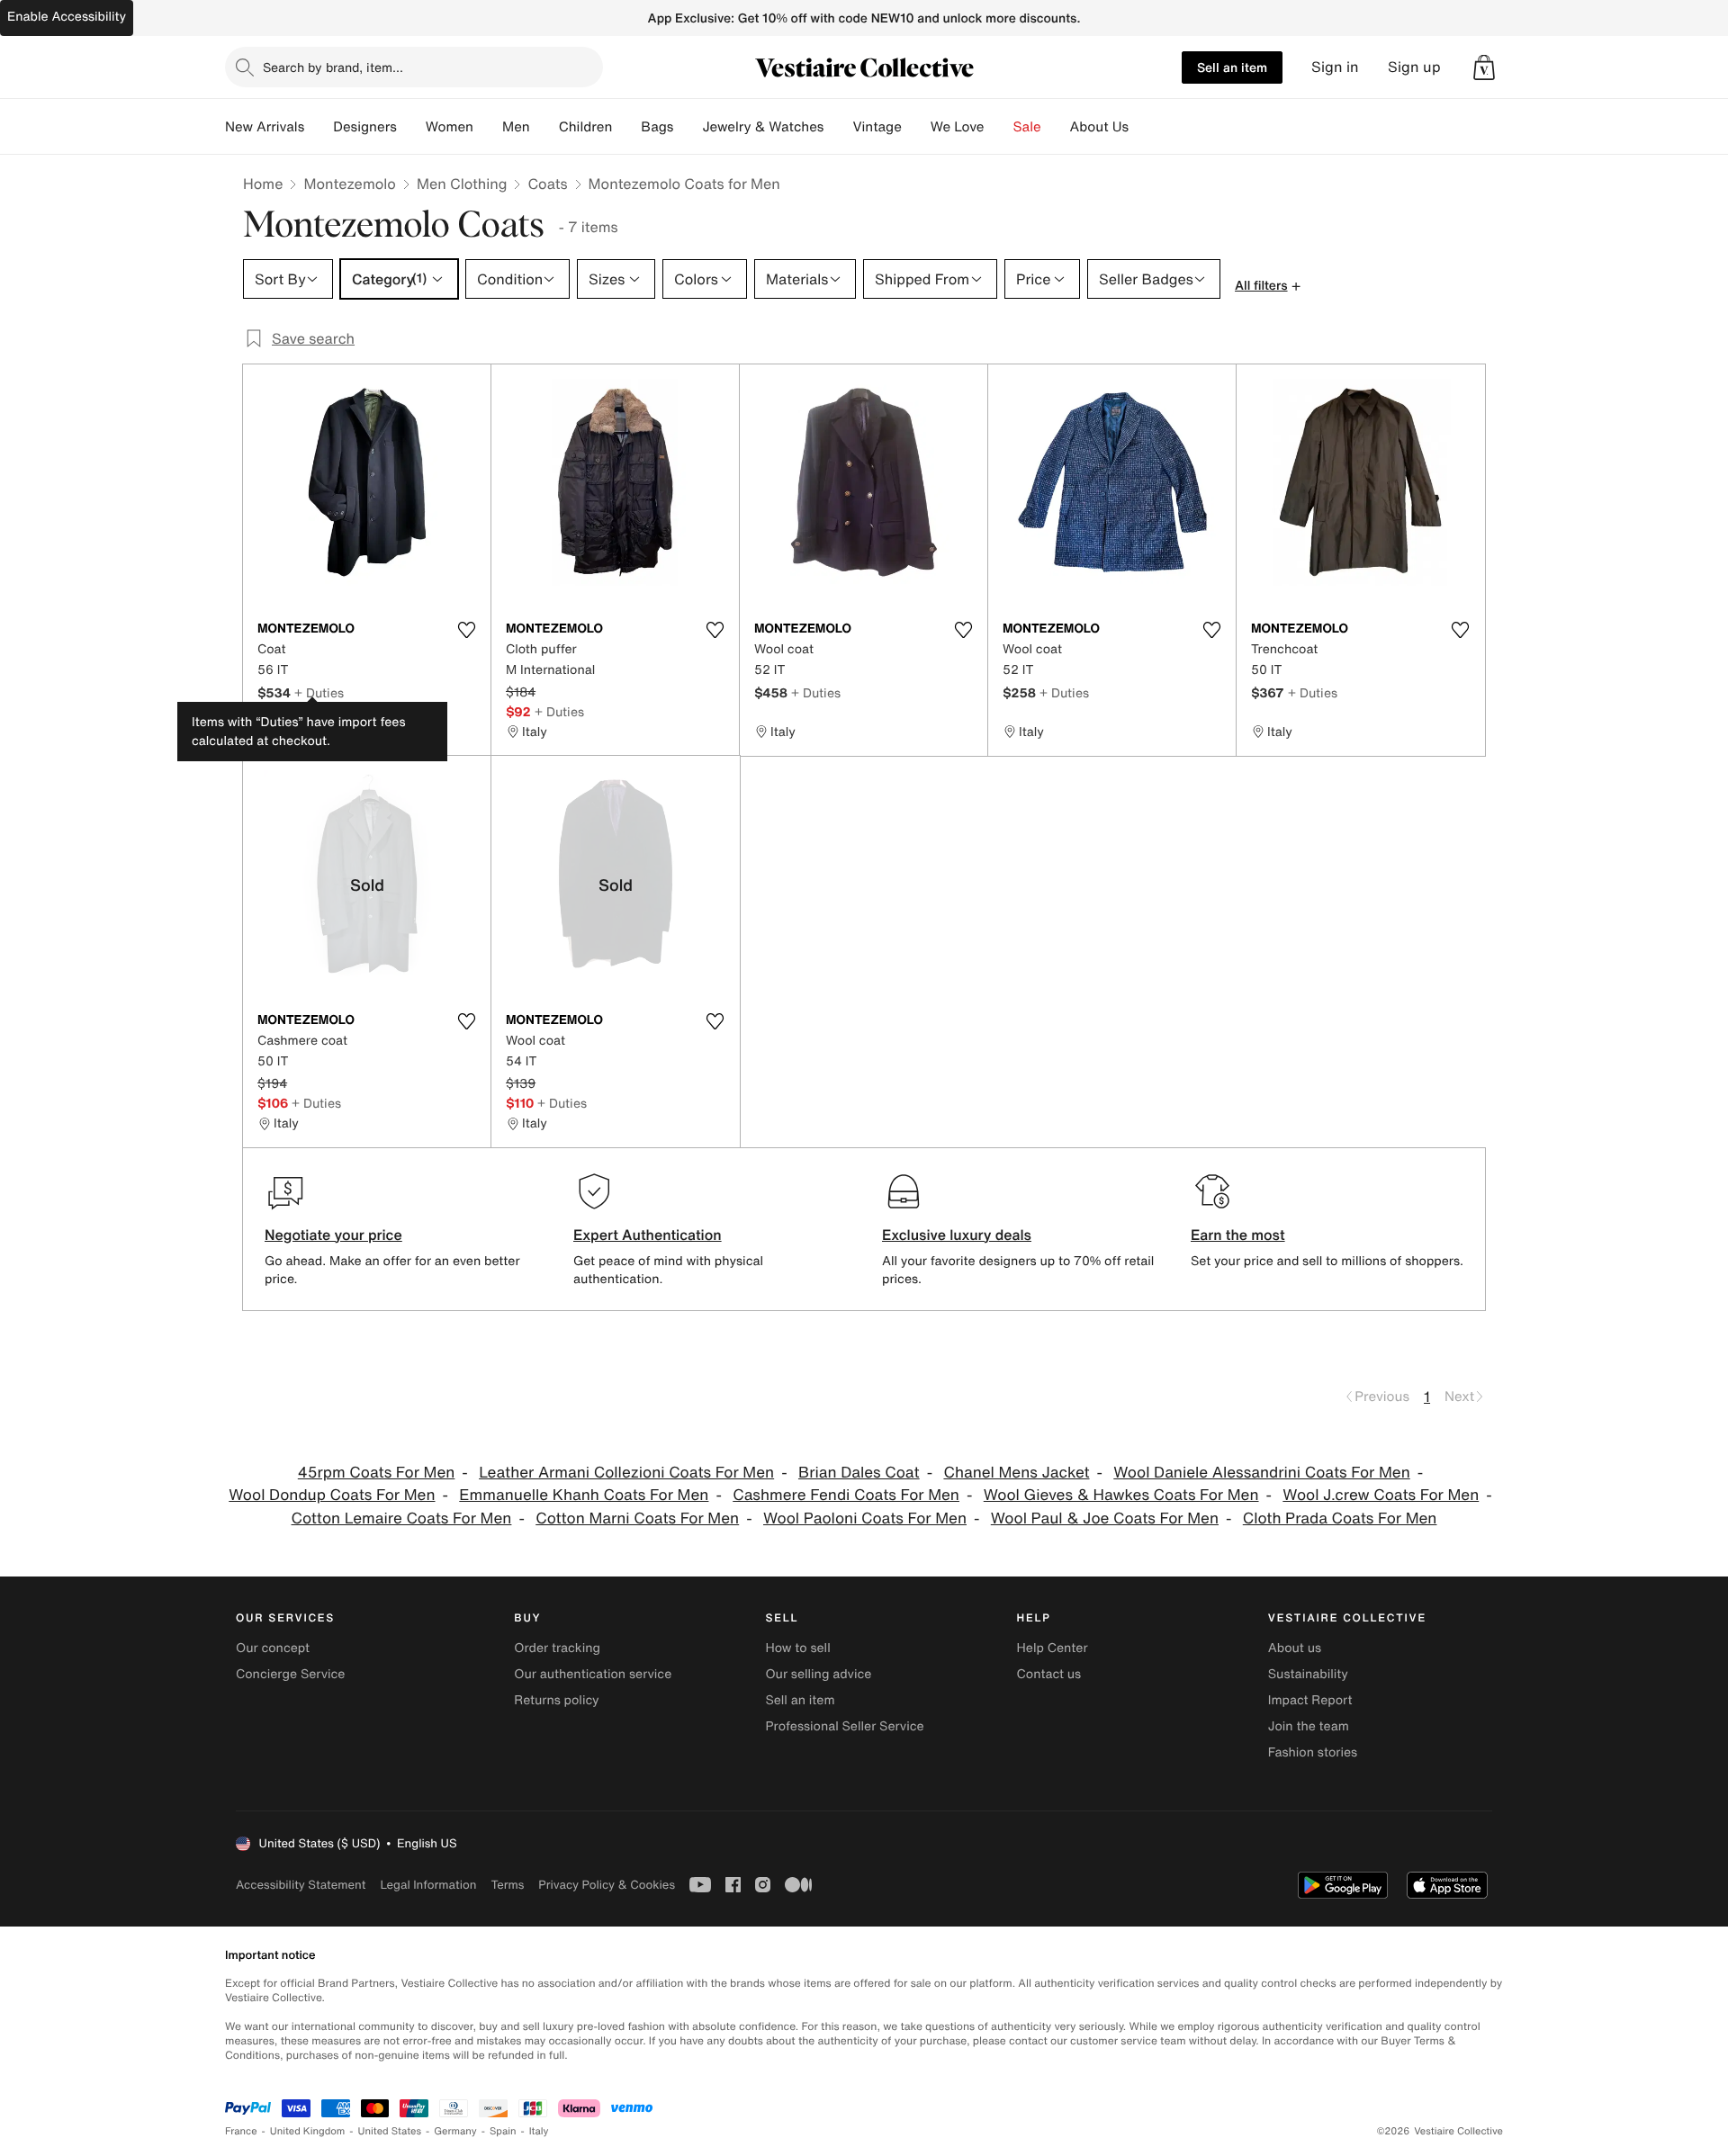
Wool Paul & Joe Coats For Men (1105, 1518)
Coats (547, 184)
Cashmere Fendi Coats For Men (846, 1495)
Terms (507, 1885)
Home (263, 184)
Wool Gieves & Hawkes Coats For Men (1121, 1495)
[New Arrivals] (319, 127)
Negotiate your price (333, 1235)
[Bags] (688, 127)
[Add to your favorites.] (466, 630)
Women (450, 127)
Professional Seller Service (844, 1726)
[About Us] (1143, 127)
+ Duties (319, 692)
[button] (1484, 67)
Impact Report (1310, 1700)
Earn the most (1238, 1235)
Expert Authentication (648, 1235)
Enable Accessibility (67, 17)
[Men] (544, 127)
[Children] (626, 127)
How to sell (797, 1648)
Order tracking (557, 1648)
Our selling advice (818, 1674)
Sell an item (1232, 67)
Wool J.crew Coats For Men (1381, 1495)
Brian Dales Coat (859, 1473)
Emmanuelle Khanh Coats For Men (584, 1495)
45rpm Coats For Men (377, 1473)
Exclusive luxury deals (957, 1235)
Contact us (1049, 1674)
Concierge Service (290, 1674)
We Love (958, 127)
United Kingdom (308, 2131)
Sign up (1414, 67)
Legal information (428, 1885)
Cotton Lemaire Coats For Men (402, 1518)
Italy (539, 2131)
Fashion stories (1313, 1752)
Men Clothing (462, 184)
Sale (1027, 127)
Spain (503, 2131)
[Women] (488, 127)
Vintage (877, 127)
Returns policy (556, 1700)
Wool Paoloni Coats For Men (865, 1518)
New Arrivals (265, 127)
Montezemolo (349, 184)
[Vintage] (916, 127)
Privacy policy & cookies (607, 1885)
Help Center (1053, 1648)
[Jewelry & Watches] (838, 127)
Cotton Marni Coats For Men (637, 1518)
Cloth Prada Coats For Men (1340, 1518)
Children (586, 127)
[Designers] (411, 127)
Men (516, 127)
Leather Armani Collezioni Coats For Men (626, 1473)
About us (1295, 1648)
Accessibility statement (301, 1885)
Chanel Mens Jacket (1016, 1473)
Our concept (273, 1648)
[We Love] (999, 127)
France (241, 2131)
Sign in (1335, 67)
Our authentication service (593, 1674)
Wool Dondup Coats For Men (332, 1495)
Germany (455, 2131)
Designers (365, 127)
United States (390, 2131)
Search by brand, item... (333, 67)
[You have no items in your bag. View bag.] (1484, 67)
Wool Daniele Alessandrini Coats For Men (1261, 1473)
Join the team (1309, 1726)
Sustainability (1308, 1674)
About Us (1099, 127)
